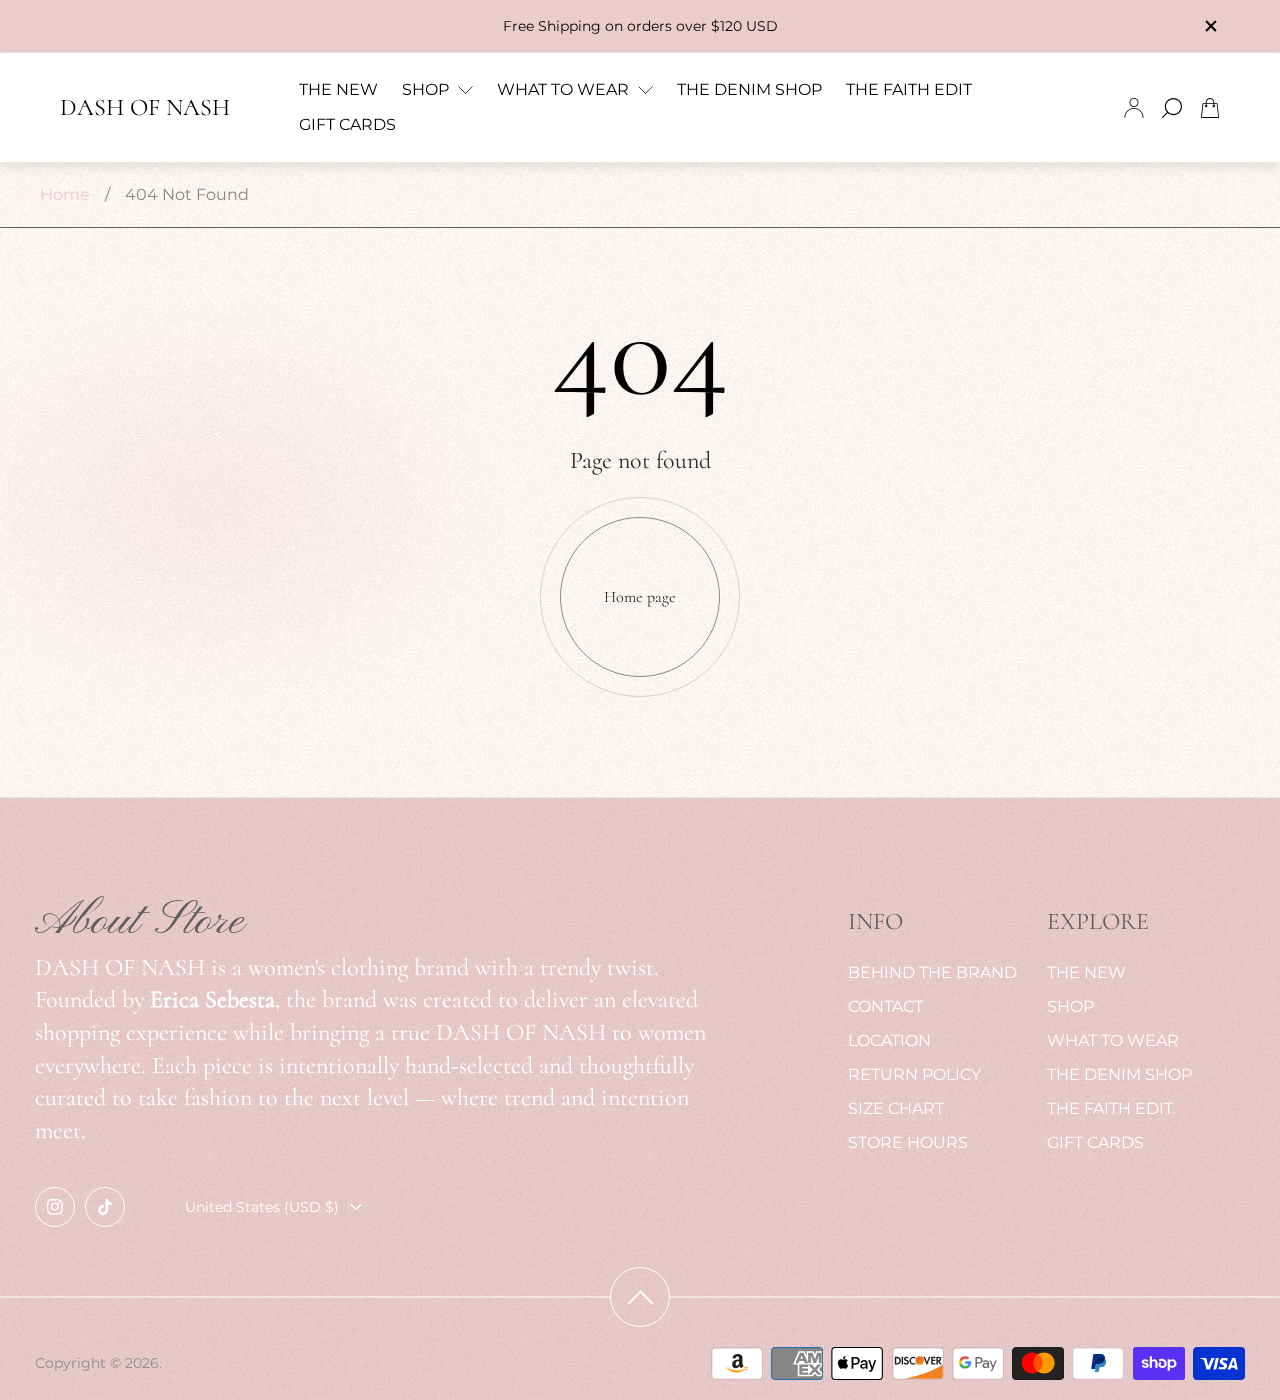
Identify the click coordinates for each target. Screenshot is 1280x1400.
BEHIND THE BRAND (932, 972)
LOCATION (889, 1040)
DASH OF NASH (145, 108)
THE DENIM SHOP (1119, 1074)
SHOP (1070, 1006)
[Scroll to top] (640, 1297)
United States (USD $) (262, 1207)
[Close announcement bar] (1210, 26)
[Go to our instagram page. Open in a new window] (55, 1207)
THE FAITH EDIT (1110, 1108)
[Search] (1172, 108)
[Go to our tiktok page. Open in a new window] (105, 1207)
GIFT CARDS (1095, 1142)
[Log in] (1134, 108)
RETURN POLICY (914, 1074)
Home (65, 194)
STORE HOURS (908, 1142)
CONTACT (885, 1006)
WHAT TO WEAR (1113, 1040)
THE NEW (1086, 972)
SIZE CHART (896, 1108)
